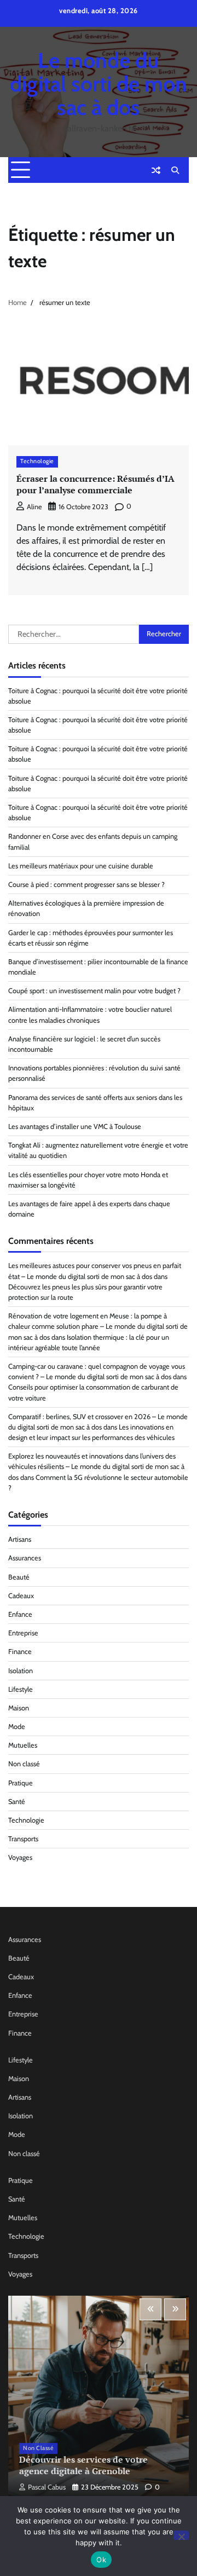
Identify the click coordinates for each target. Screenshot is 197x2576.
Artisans (20, 1539)
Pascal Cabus (47, 2487)
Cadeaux (21, 1596)
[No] (181, 2535)
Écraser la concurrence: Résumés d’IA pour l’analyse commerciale (95, 484)
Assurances (25, 1558)
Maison (19, 1708)
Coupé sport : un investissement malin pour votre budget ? (94, 991)
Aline (34, 507)
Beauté (19, 1577)
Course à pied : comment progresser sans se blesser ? (86, 884)
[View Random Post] (156, 170)
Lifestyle (21, 1689)
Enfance (20, 1614)
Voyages (20, 1857)
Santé (17, 1802)
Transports (23, 1839)
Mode (17, 1727)
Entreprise (23, 1633)
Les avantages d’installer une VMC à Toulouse (75, 1126)
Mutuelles (23, 1745)
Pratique (21, 1783)
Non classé (24, 1764)
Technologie (37, 461)
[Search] (175, 170)
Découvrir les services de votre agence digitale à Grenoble (83, 2465)
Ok (101, 2560)
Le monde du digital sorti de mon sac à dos (99, 84)
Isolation (21, 1671)
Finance (20, 1652)
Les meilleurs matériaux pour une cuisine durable (81, 866)
